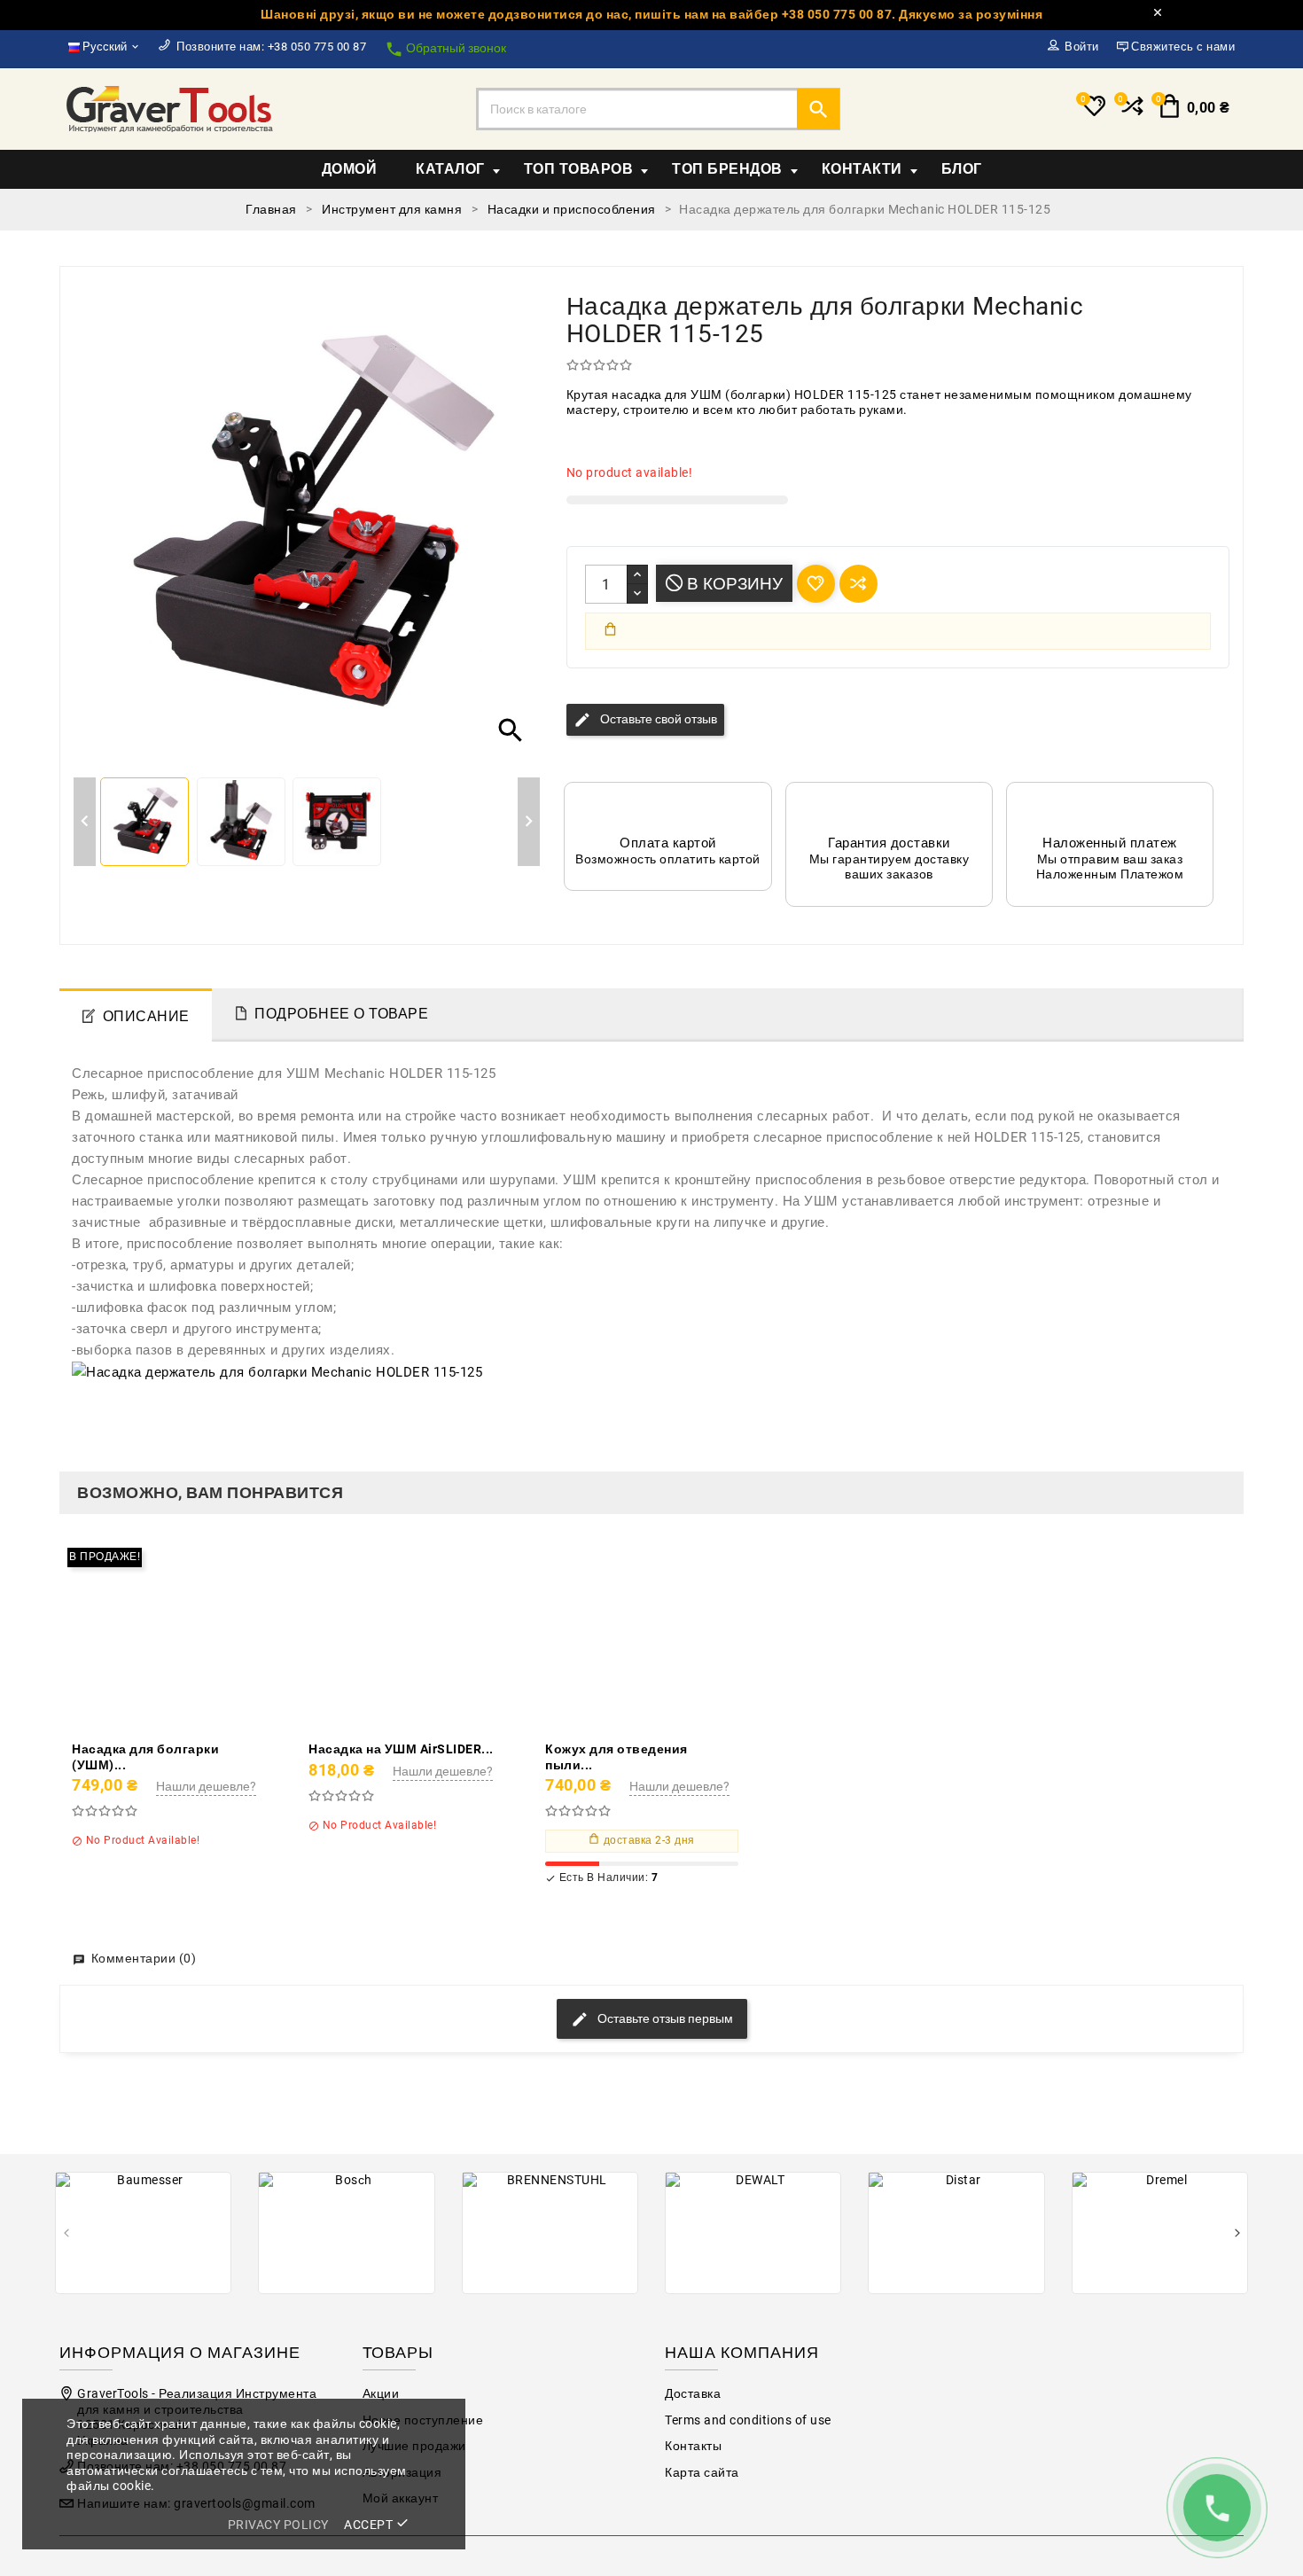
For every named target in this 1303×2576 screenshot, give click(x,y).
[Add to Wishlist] (209, 1635)
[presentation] (66, 2234)
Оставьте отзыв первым (664, 2018)
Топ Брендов (727, 169)
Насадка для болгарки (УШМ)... (145, 1757)
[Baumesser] (143, 2233)
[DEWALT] (753, 2233)
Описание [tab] (146, 1016)
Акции (381, 2394)
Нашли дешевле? (206, 1786)
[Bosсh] (346, 2233)
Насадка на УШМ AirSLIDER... (401, 1749)
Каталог (450, 169)
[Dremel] (1160, 2233)
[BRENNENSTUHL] (550, 2233)
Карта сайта (702, 2473)
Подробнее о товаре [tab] (341, 1014)
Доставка (693, 2394)
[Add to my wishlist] (816, 584)
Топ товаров (579, 169)
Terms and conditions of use (748, 2420)
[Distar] (956, 2233)
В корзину (733, 584)
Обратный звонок (445, 49)
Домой (350, 169)
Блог (962, 169)
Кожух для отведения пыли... (616, 1757)
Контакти (862, 169)
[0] (1131, 113)
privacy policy (278, 2525)
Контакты (693, 2446)
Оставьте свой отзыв (645, 720)
